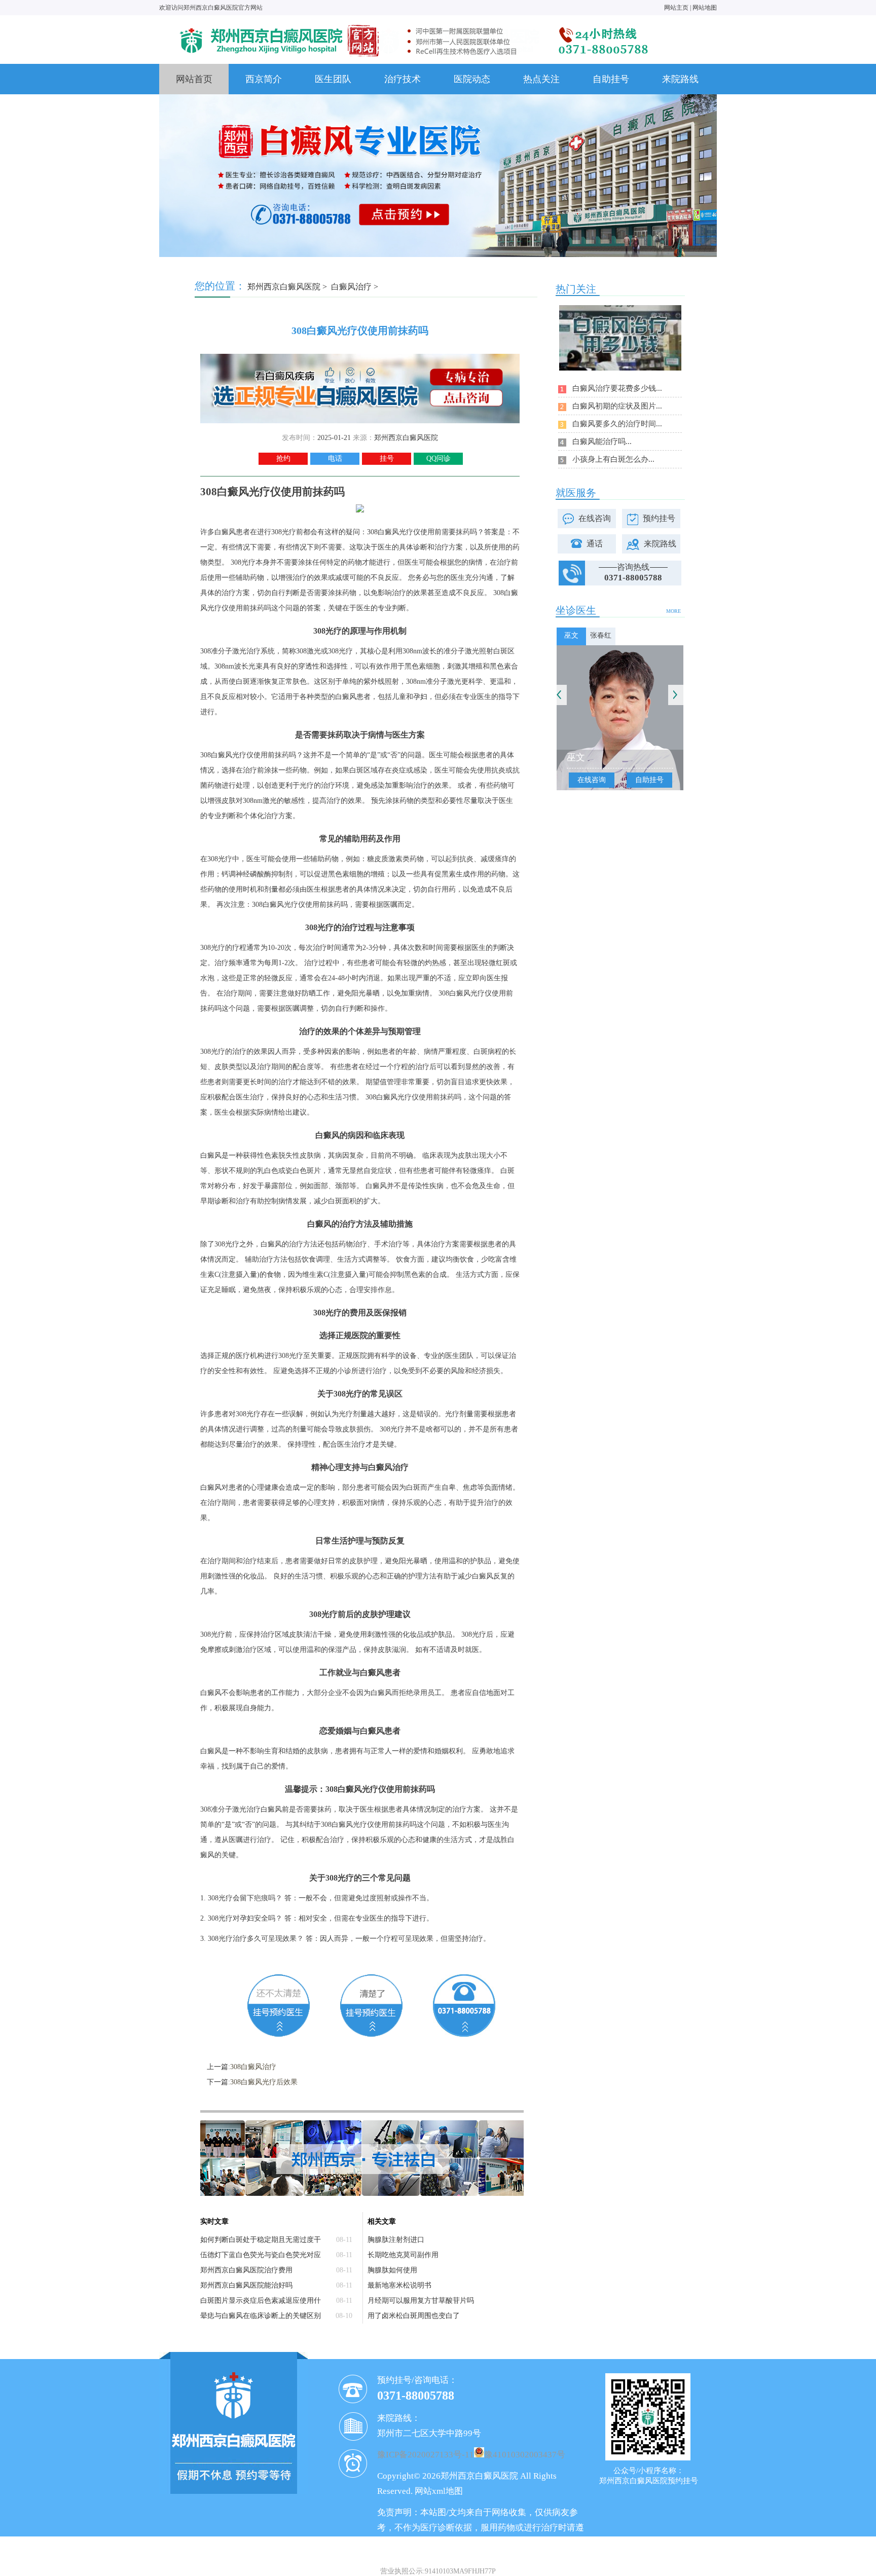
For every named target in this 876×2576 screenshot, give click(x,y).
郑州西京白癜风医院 (284, 287)
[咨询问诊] (360, 358)
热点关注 (541, 79)
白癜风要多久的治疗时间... (617, 424)
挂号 (387, 458)
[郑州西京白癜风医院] (413, 24)
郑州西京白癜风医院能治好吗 (246, 2285)
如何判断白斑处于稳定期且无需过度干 (261, 2240)
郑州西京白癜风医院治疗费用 (246, 2270)
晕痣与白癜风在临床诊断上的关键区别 (261, 2316)
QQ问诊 (439, 458)
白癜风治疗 (351, 287)
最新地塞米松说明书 (399, 2285)
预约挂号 (659, 518)
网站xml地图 (439, 2491)
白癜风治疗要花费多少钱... (617, 388)
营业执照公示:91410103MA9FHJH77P (438, 2571)
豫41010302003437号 (525, 2455)
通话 (595, 544)
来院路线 (680, 79)
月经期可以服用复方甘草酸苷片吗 (421, 2301)
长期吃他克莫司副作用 (403, 2255)
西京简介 (264, 79)
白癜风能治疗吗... (602, 441)
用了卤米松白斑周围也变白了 (414, 2316)
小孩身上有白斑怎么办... (613, 459)
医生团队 (333, 79)
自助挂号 (611, 79)
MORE (673, 611)
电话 (335, 458)
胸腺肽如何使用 (392, 2270)
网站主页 (676, 8)
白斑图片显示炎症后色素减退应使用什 (261, 2301)
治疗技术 (403, 79)
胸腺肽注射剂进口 (396, 2240)
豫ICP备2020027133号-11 (426, 2455)
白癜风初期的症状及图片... (617, 406)
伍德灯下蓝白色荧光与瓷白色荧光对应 (261, 2255)
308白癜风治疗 (253, 2067)
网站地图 (705, 8)
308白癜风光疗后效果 (264, 2082)
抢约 (283, 458)
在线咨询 (595, 518)
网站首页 (194, 79)
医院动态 (472, 79)
